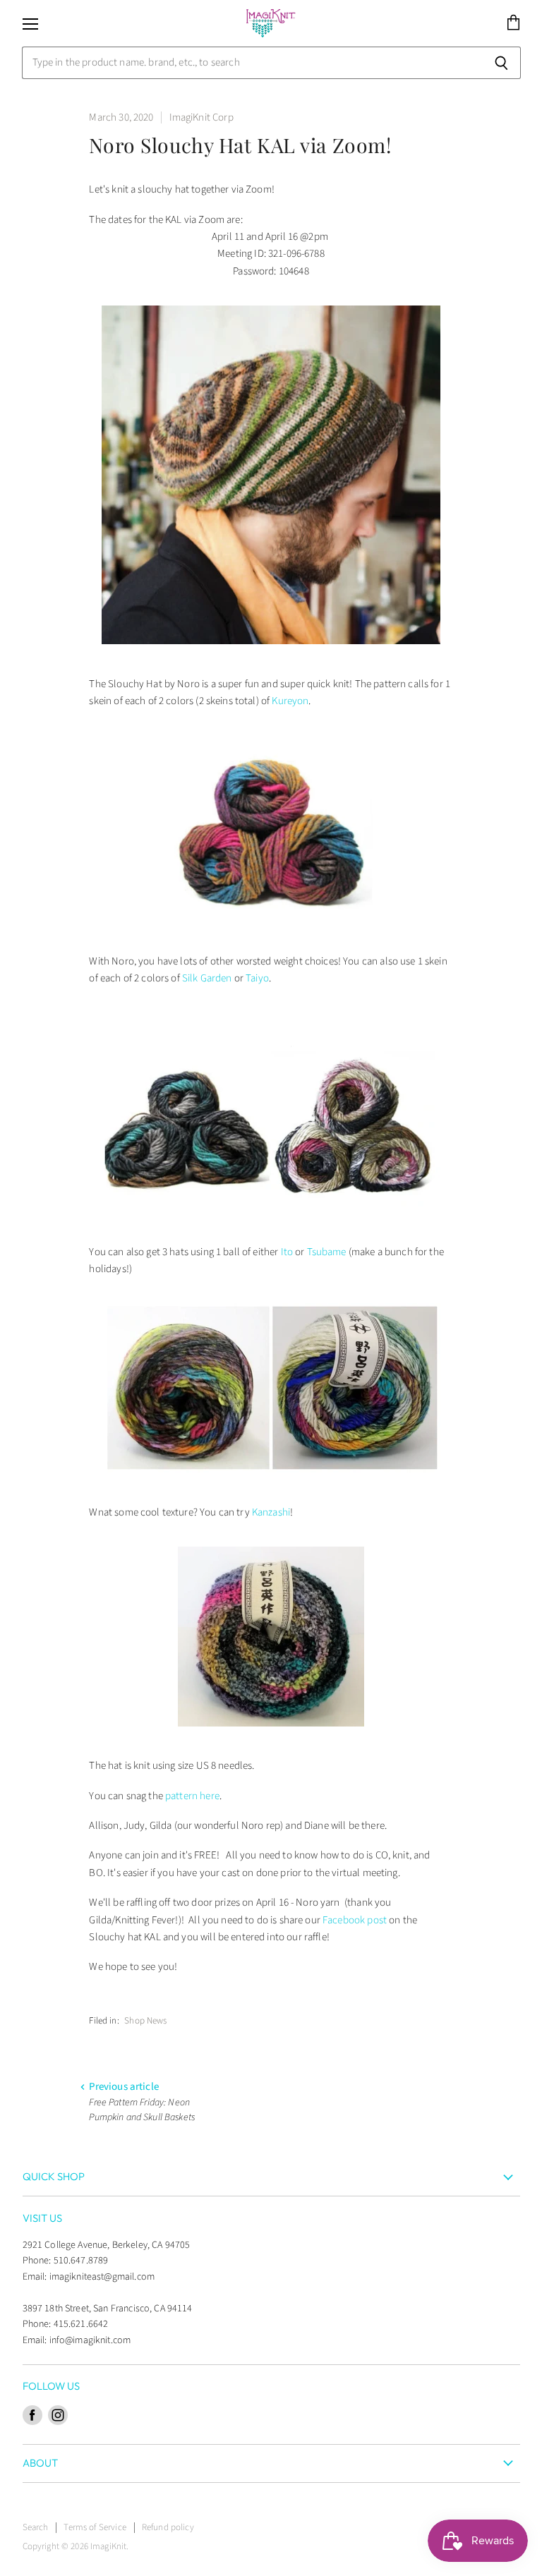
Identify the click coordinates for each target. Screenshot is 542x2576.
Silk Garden (207, 978)
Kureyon (290, 701)
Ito (287, 1252)
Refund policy (168, 2527)
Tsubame (327, 1252)
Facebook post (355, 1920)
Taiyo (257, 978)
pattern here (192, 1796)
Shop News (145, 2021)
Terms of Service (95, 2527)
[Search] (502, 63)
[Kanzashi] (271, 1736)
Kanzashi (271, 1512)
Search (36, 2527)
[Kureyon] (271, 932)
